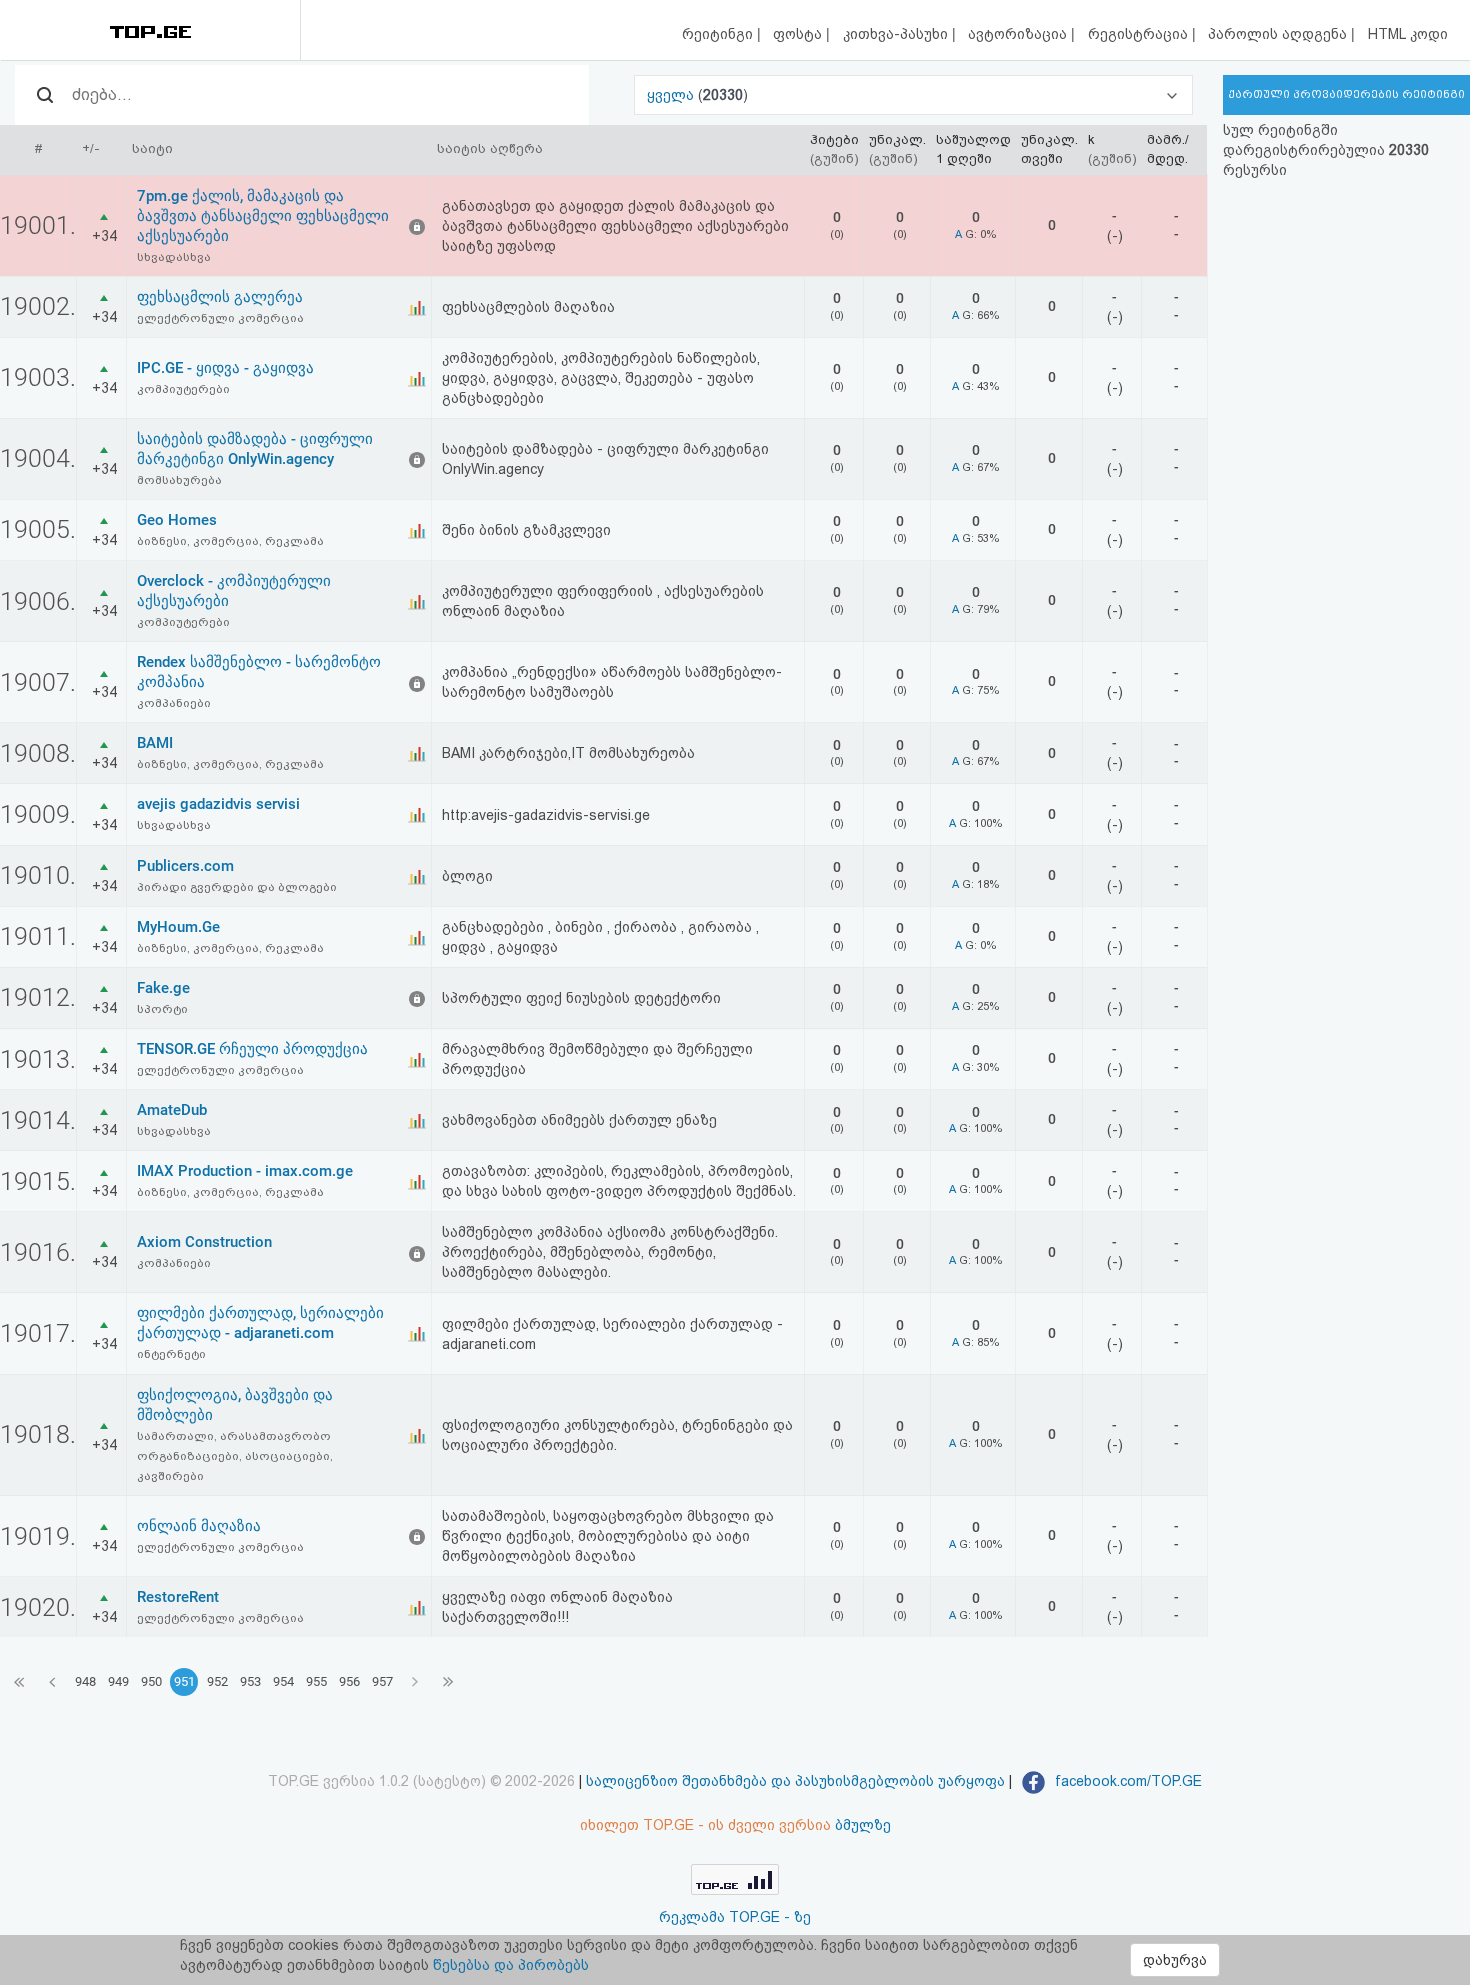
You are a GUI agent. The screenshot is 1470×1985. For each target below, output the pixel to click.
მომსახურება (179, 480)
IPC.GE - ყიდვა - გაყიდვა (225, 368)
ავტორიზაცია (1019, 34)
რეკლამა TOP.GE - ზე (735, 1917)
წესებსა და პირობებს (511, 1965)
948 (85, 1681)
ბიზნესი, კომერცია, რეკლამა (230, 541)
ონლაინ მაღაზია (199, 1526)
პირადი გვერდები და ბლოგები (237, 887)
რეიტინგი (719, 34)
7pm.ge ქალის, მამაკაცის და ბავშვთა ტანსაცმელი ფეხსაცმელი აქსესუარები (263, 216)
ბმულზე (863, 1825)
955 (316, 1681)
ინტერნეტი (171, 1354)
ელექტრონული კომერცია (220, 318)
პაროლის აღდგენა (1279, 34)
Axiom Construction (204, 1242)
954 (283, 1681)
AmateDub (172, 1110)
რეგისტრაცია (1140, 34)
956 (349, 1681)
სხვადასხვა (174, 257)
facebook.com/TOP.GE (1126, 1781)
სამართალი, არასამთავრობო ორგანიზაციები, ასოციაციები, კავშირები (235, 1456)
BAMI (155, 743)
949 (118, 1681)
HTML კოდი (1408, 34)
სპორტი (162, 1009)
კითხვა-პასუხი (897, 34)
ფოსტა (799, 34)
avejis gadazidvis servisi (218, 804)
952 (217, 1681)
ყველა (672, 95)
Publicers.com (185, 866)
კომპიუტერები (183, 389)
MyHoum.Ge (178, 927)
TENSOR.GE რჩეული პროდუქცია (252, 1049)
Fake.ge (163, 988)
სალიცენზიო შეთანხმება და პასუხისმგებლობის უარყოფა (795, 1781)
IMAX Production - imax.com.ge (245, 1171)
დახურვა (1175, 1960)
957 (382, 1681)
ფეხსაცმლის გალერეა (220, 297)
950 (151, 1681)
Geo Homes (177, 520)
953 (250, 1681)
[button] (913, 95)
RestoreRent (178, 1597)
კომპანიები (174, 703)
